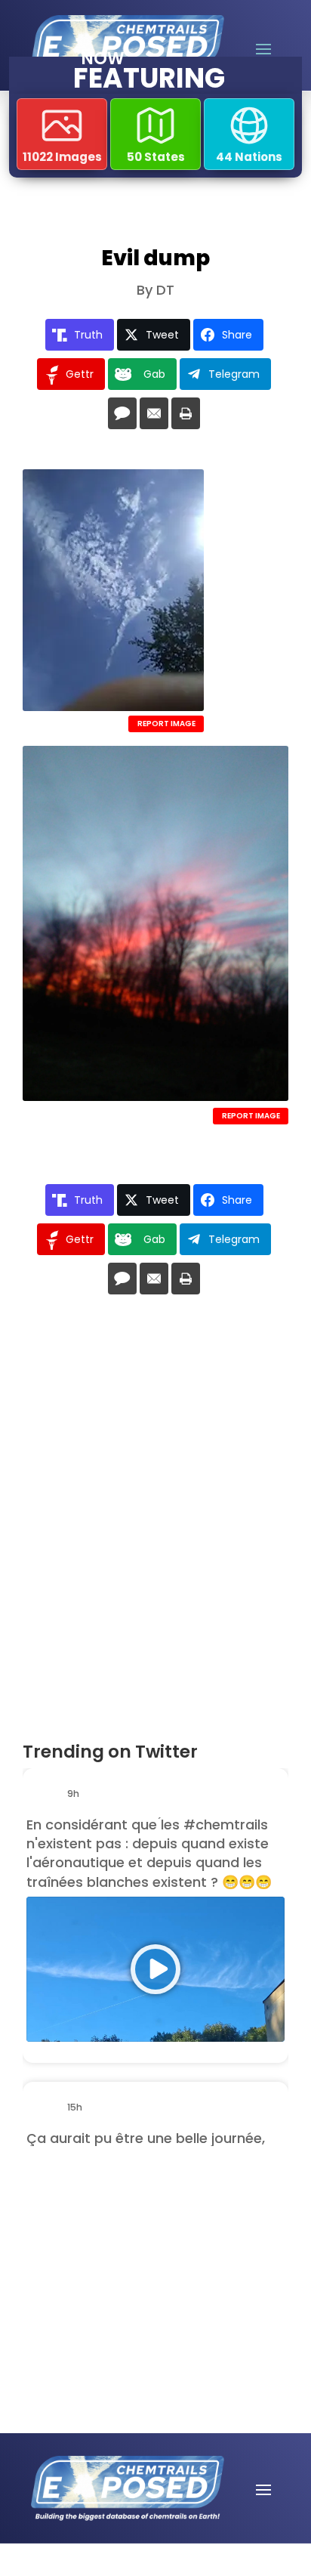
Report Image (166, 724)
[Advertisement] (125, 2240)
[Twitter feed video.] (155, 1969)
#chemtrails (226, 1825)
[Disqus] (155, 1524)
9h (74, 1794)
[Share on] (122, 413)
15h (76, 2107)
